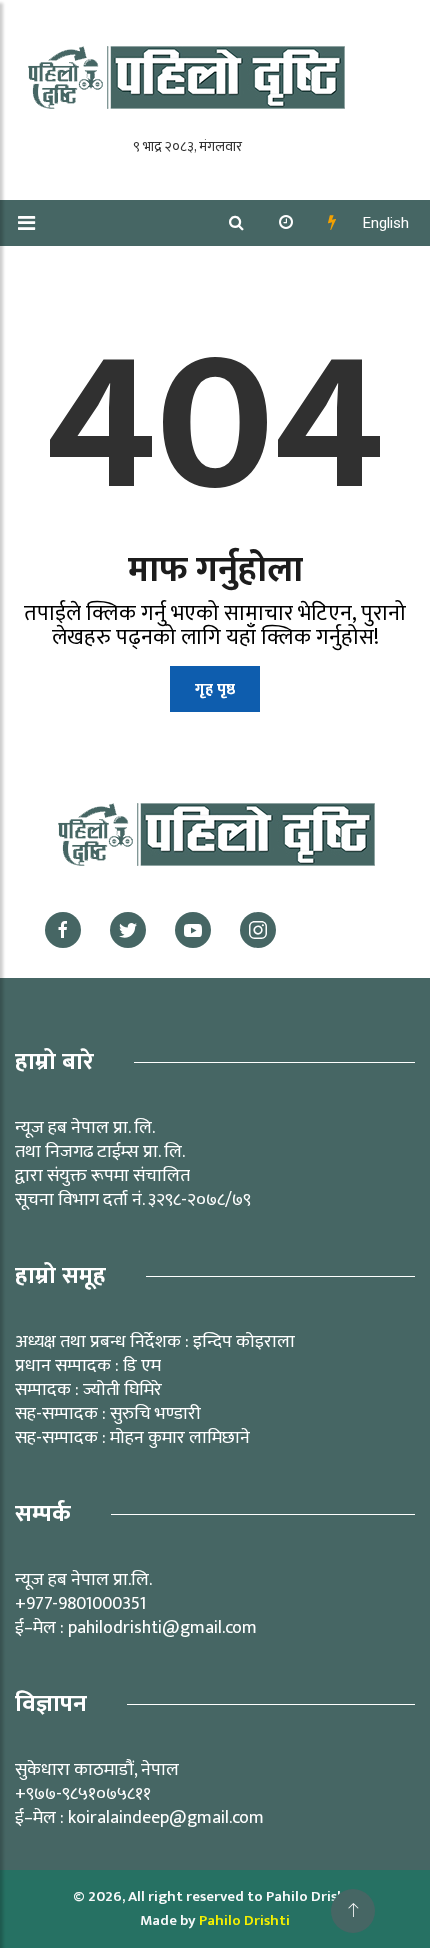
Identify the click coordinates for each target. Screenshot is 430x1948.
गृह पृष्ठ (215, 689)
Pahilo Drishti (244, 1920)
